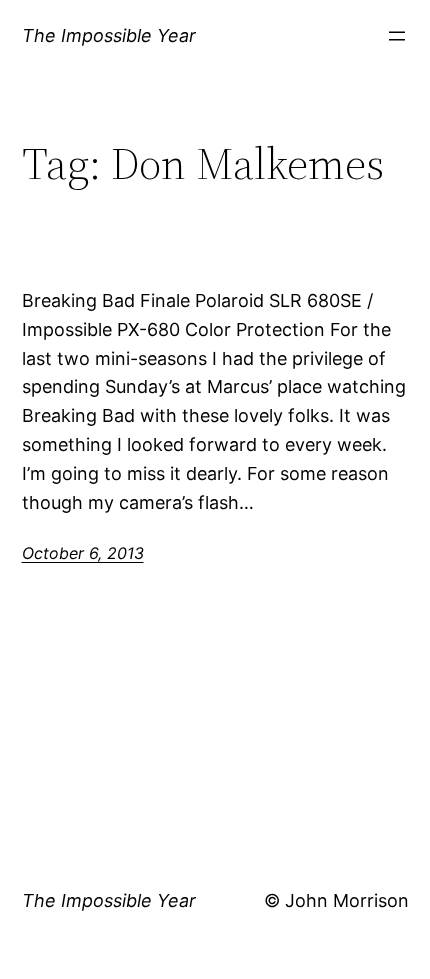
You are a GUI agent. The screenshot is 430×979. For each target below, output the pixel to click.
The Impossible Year (109, 35)
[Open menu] (397, 36)
